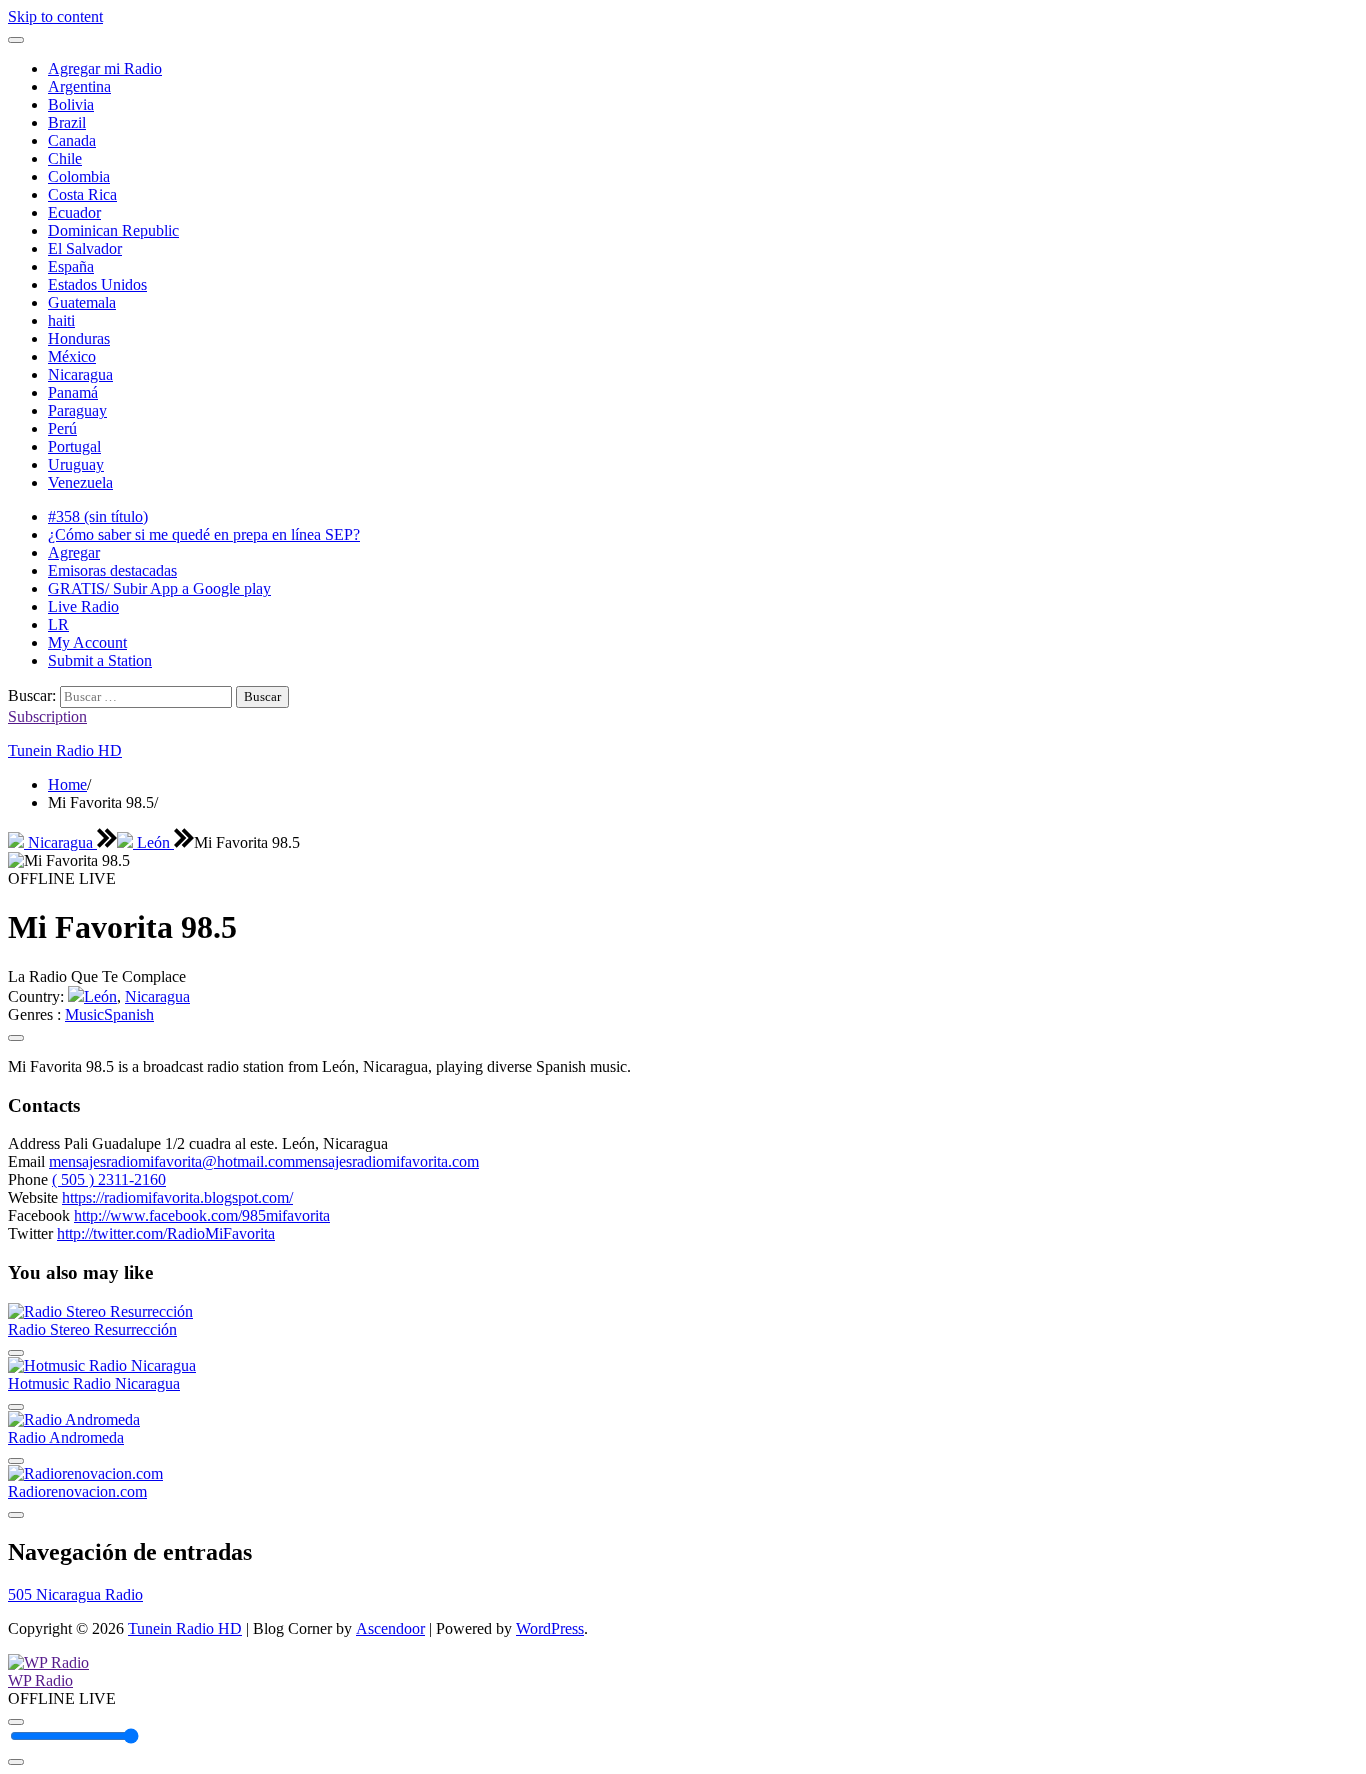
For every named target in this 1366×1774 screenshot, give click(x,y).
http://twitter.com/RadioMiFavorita (166, 1233)
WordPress (550, 1628)
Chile (65, 158)
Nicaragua (80, 374)
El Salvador (85, 248)
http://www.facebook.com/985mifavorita (202, 1215)
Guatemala (82, 302)
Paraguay (77, 410)
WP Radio (40, 1680)
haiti (61, 320)
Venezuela (80, 482)
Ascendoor (390, 1628)
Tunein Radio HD (65, 750)
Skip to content (55, 16)
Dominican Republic (113, 230)
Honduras (79, 338)
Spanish (129, 1014)
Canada (72, 140)
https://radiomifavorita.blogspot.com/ (177, 1197)
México (72, 356)
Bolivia (71, 104)
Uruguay (76, 464)
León (153, 842)
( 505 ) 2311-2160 (109, 1179)
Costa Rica (82, 194)
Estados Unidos (97, 284)
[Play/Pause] (16, 1722)
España (71, 266)
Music (84, 1014)
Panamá (73, 392)
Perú (62, 428)
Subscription (47, 716)
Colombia (79, 176)
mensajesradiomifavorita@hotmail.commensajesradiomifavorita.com (264, 1161)
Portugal (74, 446)
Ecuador (74, 212)
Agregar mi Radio (105, 68)
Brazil (67, 122)
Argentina (79, 86)
